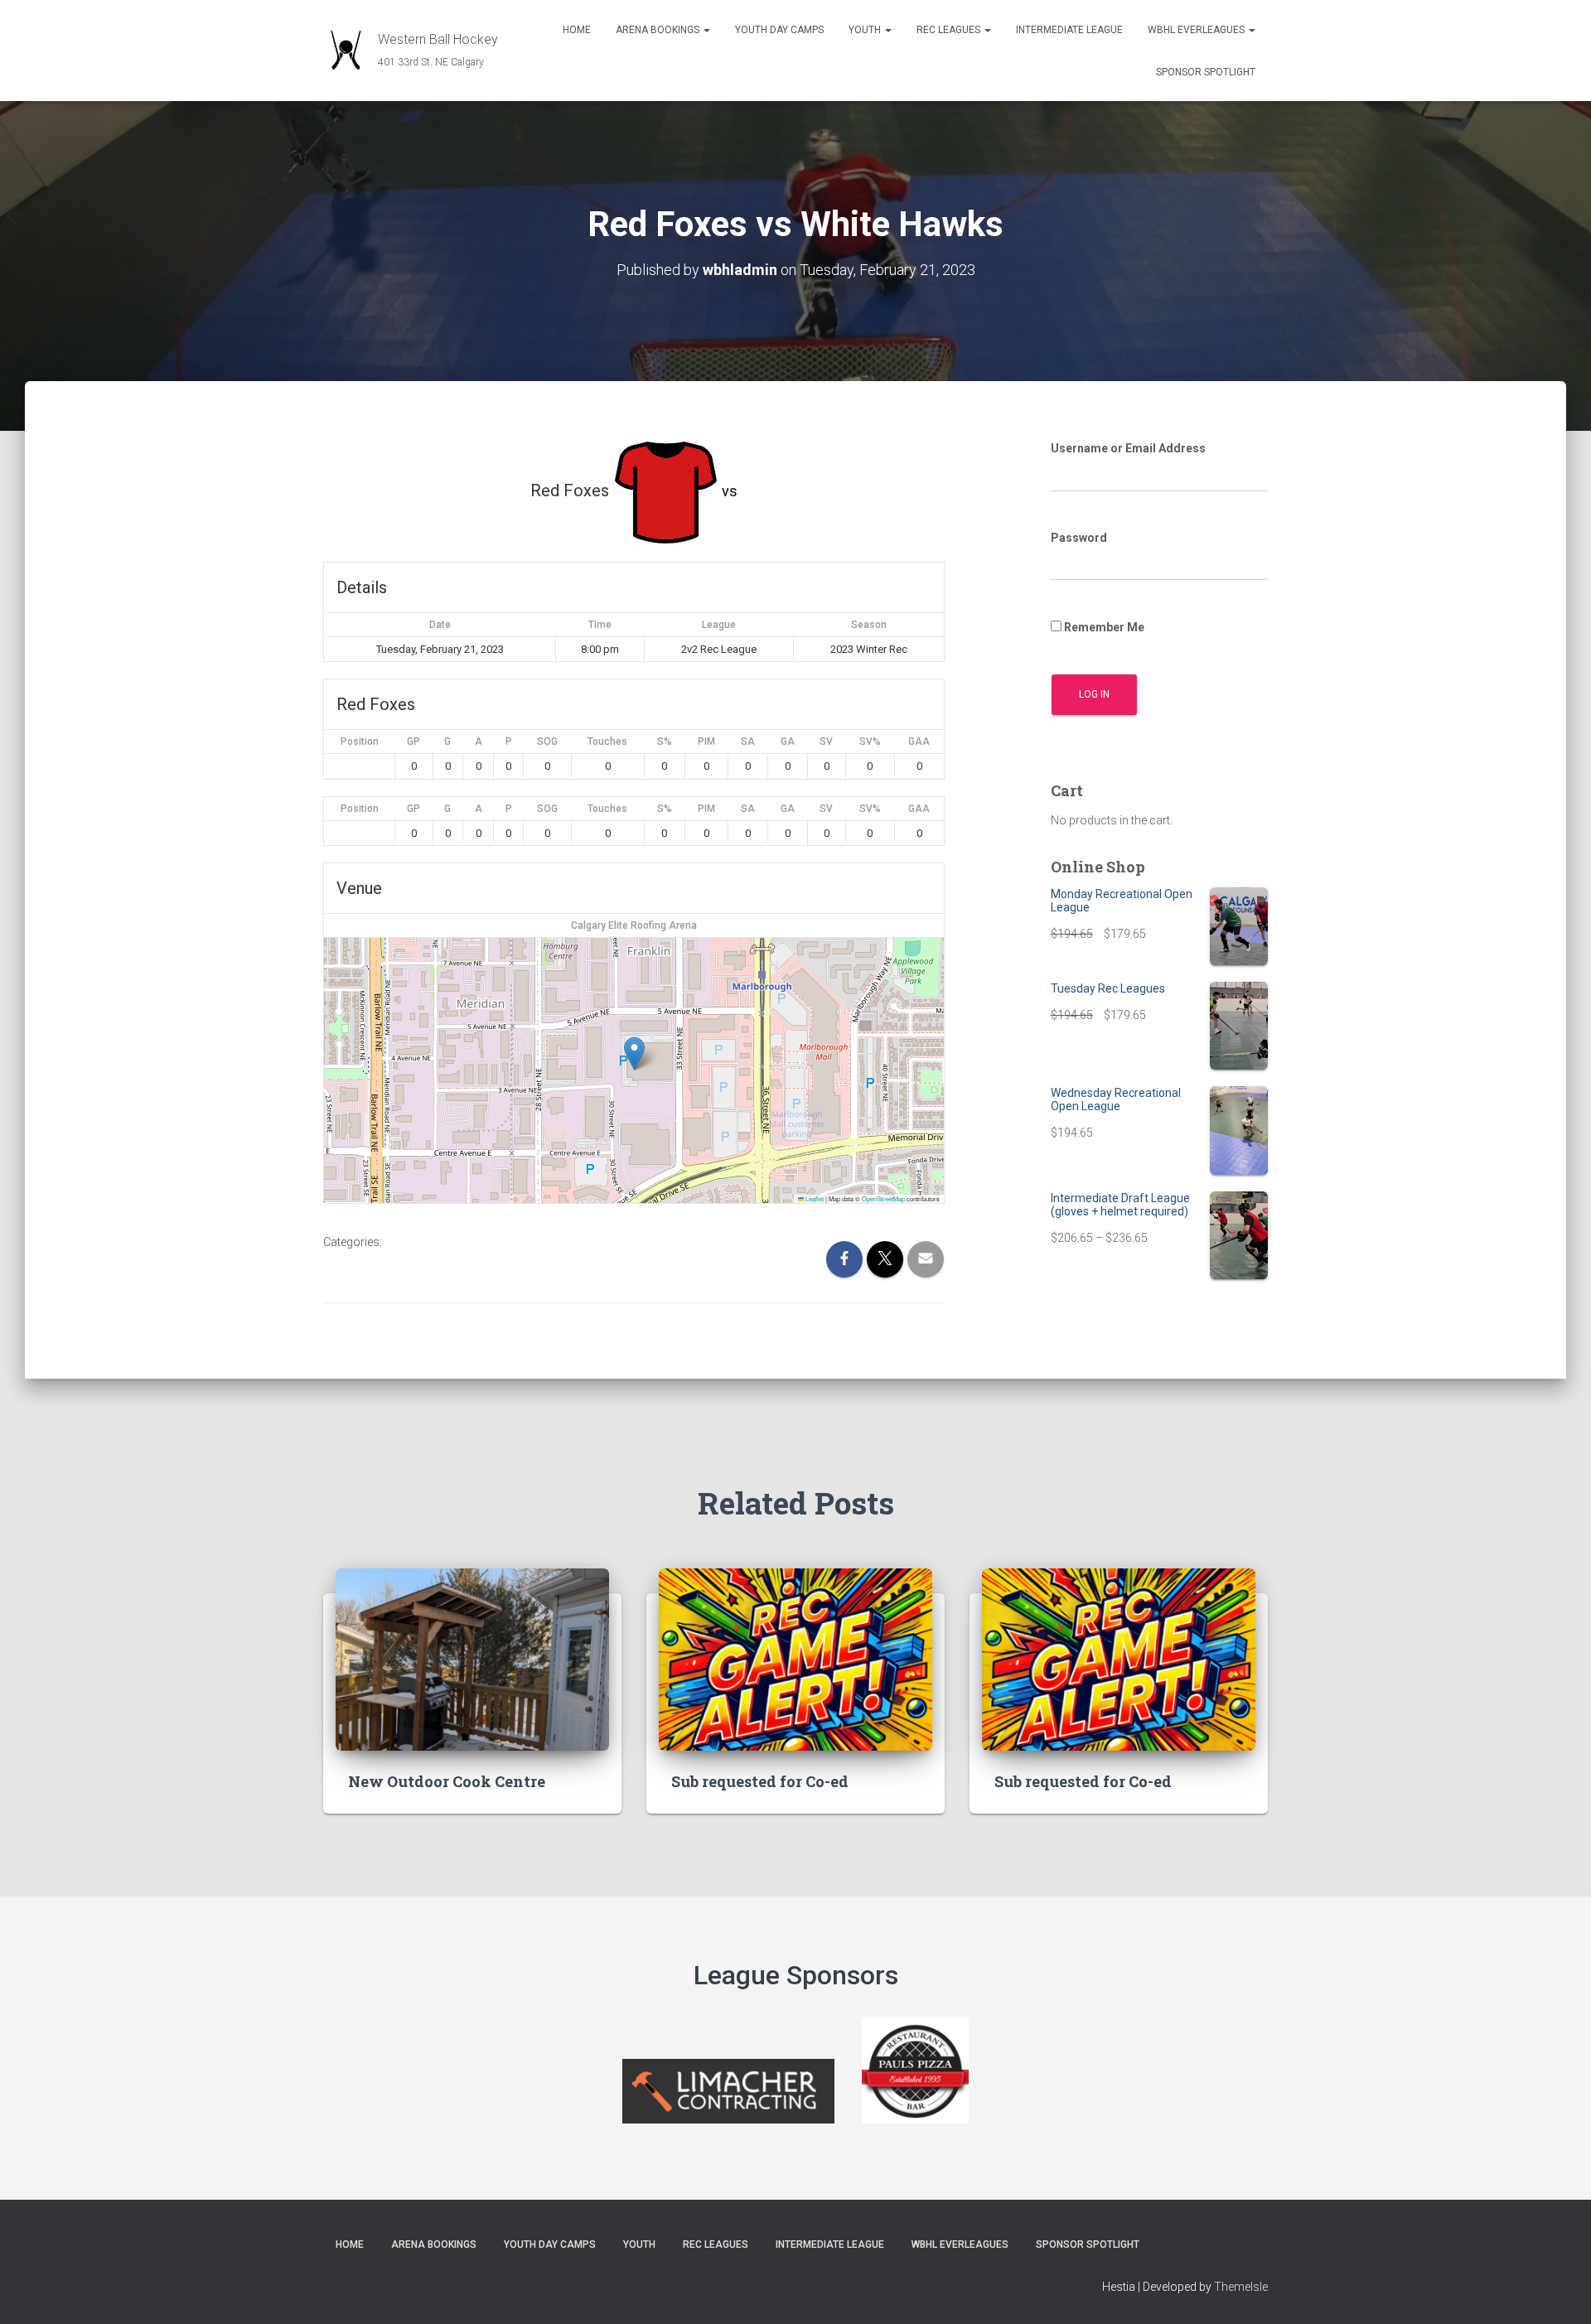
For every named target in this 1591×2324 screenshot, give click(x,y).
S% (665, 742)
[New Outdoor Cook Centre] (472, 1659)
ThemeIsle (1241, 2287)
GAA (919, 742)
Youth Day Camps (779, 30)
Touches (607, 742)
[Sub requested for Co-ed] (795, 1659)
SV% (870, 742)
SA (748, 742)
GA (788, 742)
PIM (706, 742)
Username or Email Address (1128, 448)
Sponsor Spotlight (1206, 72)
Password (1079, 538)
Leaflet (814, 1198)
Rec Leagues (950, 30)
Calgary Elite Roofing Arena (634, 925)
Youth (866, 30)
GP (413, 742)
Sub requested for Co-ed (760, 1781)
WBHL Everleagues (1197, 30)
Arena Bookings (659, 30)
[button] (706, 30)
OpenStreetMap (883, 1198)
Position (360, 742)
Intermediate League (1069, 30)
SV (826, 742)
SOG (547, 742)
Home (577, 30)
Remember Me (1103, 627)
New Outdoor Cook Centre (447, 1781)
